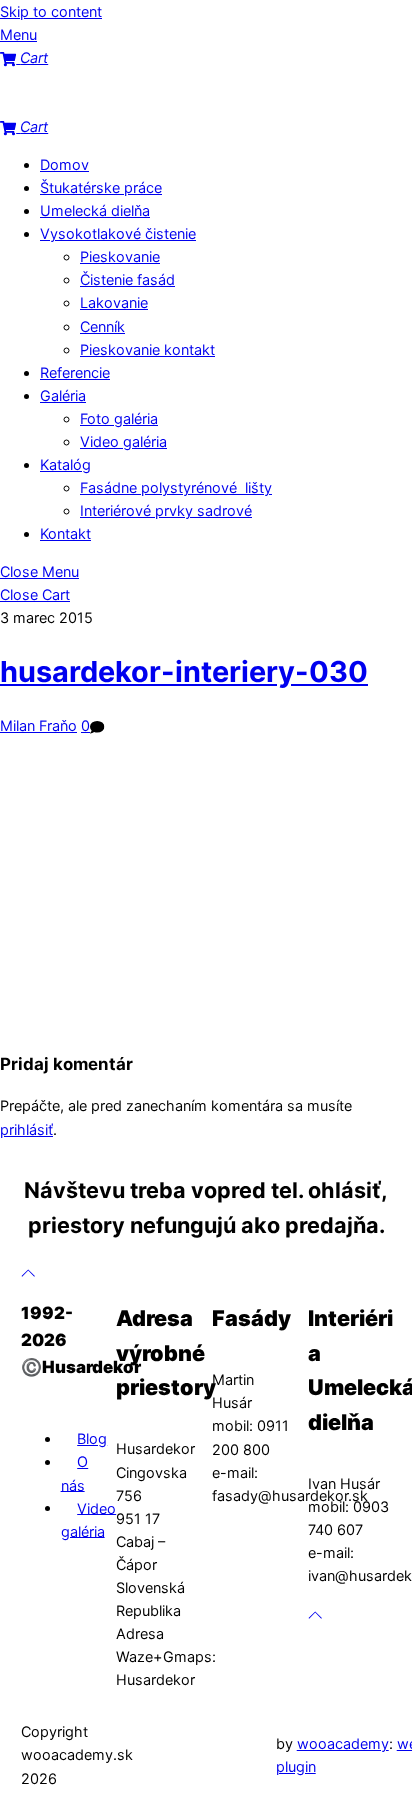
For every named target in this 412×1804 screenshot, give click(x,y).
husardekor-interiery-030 (184, 671)
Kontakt (65, 533)
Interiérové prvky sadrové (166, 510)
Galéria (63, 395)
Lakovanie (114, 302)
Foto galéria (119, 418)
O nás (75, 1473)
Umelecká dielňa (95, 210)
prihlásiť (26, 1129)
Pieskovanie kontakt (147, 349)
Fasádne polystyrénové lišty (176, 487)
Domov (64, 164)
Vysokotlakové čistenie (118, 233)
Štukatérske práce (101, 187)
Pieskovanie (120, 256)
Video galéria (123, 441)
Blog (92, 1438)
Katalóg (65, 464)
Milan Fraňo (38, 725)
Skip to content (51, 11)
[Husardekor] (100, 103)
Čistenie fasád (127, 279)
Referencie (75, 372)
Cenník (102, 326)
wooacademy (343, 1743)
